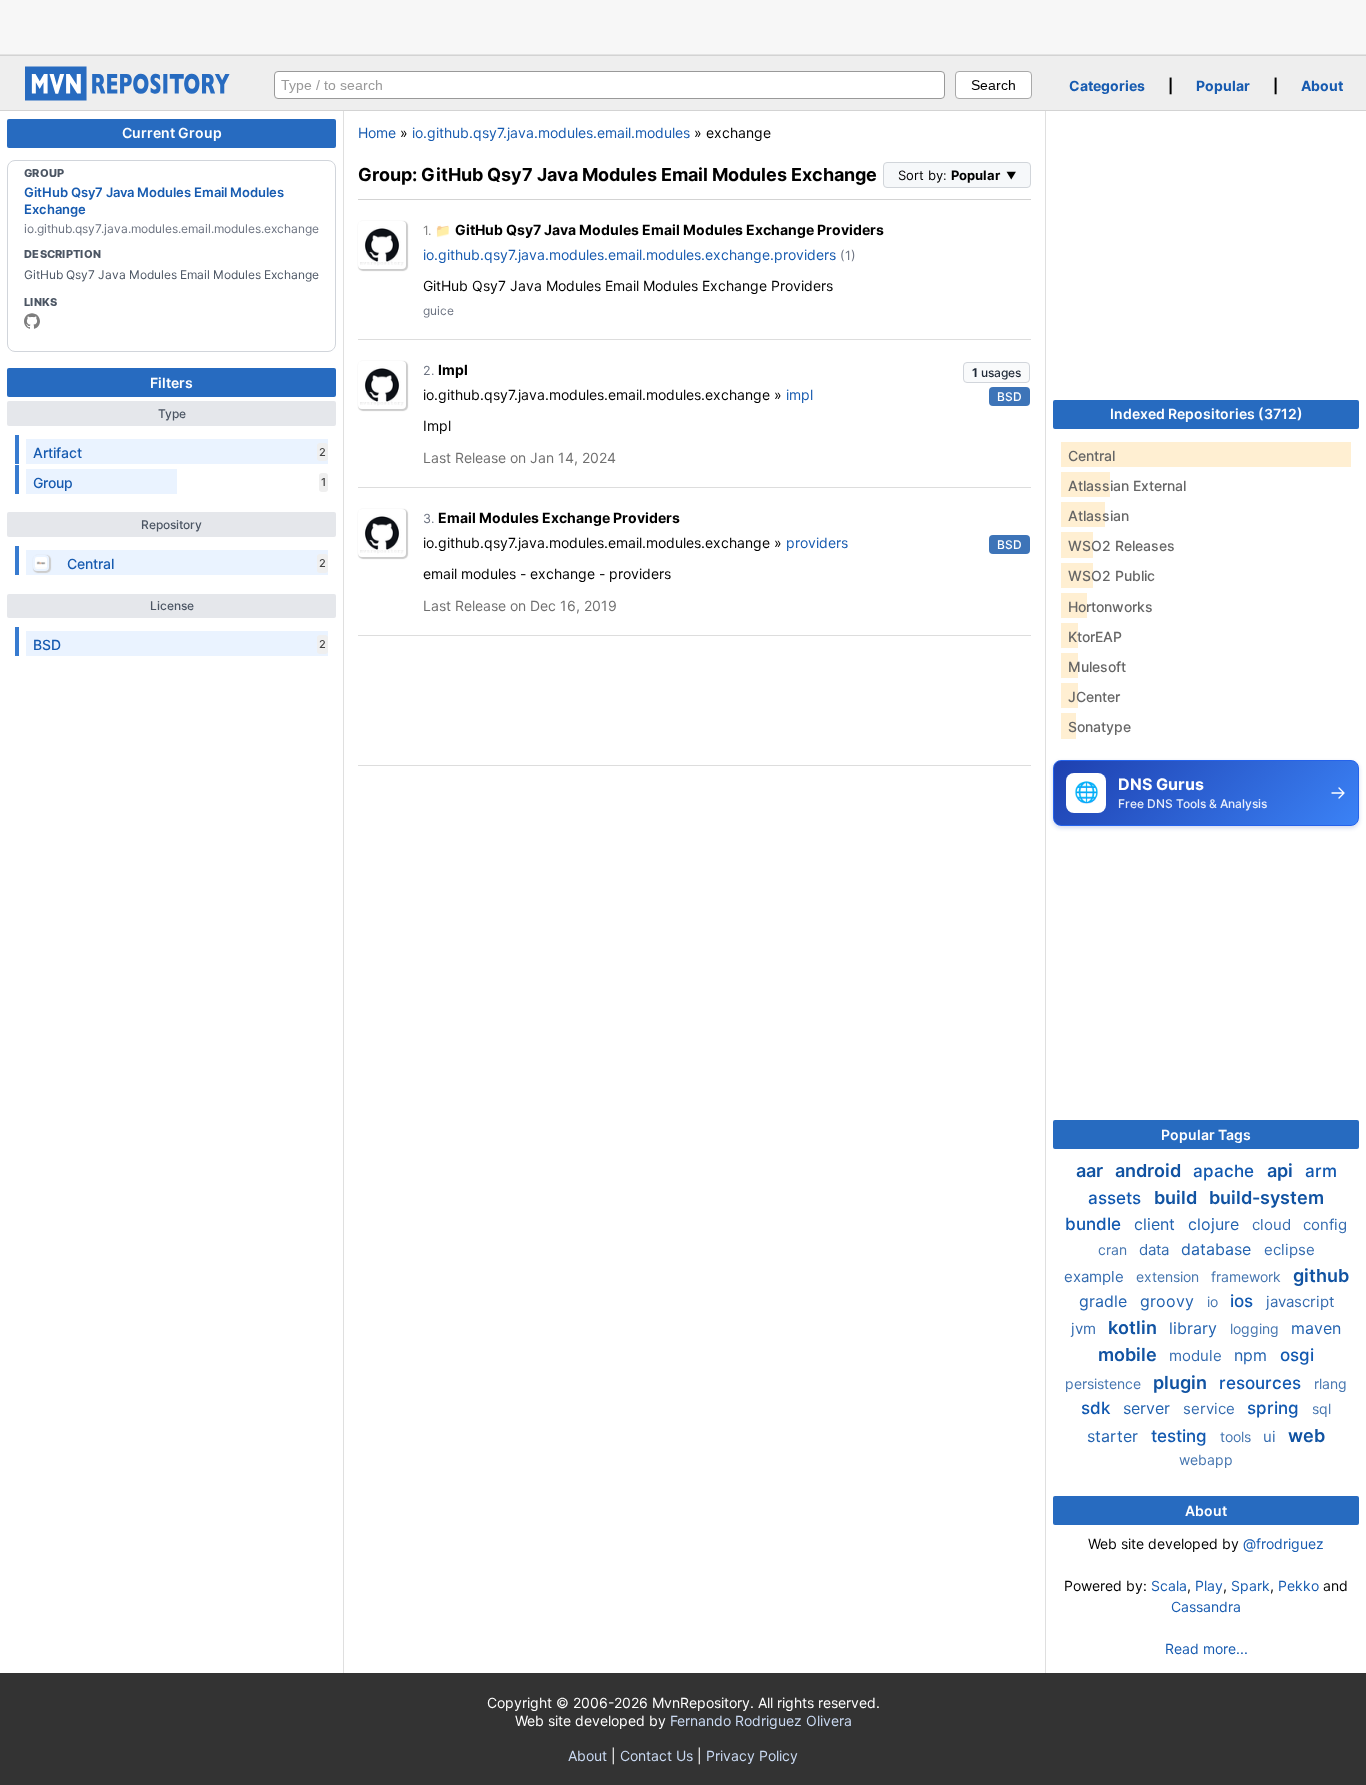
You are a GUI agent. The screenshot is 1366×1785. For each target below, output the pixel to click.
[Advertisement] (683, 25)
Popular (1223, 85)
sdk (1098, 1408)
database (1218, 1249)
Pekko (1298, 1585)
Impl (453, 369)
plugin (1182, 1382)
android (1150, 1170)
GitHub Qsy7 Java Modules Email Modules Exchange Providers (669, 229)
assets (1117, 1198)
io (1214, 1301)
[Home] (130, 95)
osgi (1297, 1355)
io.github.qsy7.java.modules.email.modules (551, 132)
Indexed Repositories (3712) (1206, 413)
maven (1316, 1328)
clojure (1216, 1224)
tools (1237, 1436)
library (1195, 1328)
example (1096, 1276)
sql (1321, 1408)
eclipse (1289, 1249)
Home (377, 132)
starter (1115, 1436)
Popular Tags (1206, 1134)
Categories (1107, 85)
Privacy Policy (752, 1755)
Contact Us (656, 1755)
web (1306, 1435)
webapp (1206, 1459)
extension (1169, 1276)
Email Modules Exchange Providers (559, 517)
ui (1271, 1436)
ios (1244, 1301)
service (1211, 1408)
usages (996, 372)
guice (438, 310)
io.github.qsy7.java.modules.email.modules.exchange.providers (629, 254)
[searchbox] (609, 85)
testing (1181, 1436)
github (1321, 1275)
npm (1253, 1355)
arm (1321, 1171)
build (1177, 1197)
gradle (1105, 1301)
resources (1262, 1383)
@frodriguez (1283, 1543)
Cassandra (1206, 1606)
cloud (1273, 1224)
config (1325, 1224)
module (1197, 1355)
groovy (1169, 1301)
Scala (1169, 1585)
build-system (1266, 1197)
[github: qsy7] (32, 321)
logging (1256, 1328)
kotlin (1134, 1327)
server (1149, 1408)
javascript (1300, 1301)
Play (1209, 1585)
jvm (1085, 1328)
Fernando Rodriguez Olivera (761, 1720)
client (1157, 1224)
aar (1091, 1170)
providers (817, 542)
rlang (1330, 1383)
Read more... (1206, 1648)
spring (1275, 1408)
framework (1248, 1276)
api (1282, 1170)
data (1156, 1249)
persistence (1105, 1383)
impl (799, 394)
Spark (1250, 1585)
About (1322, 85)
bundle (1095, 1224)
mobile (1129, 1354)
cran (1114, 1249)
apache (1226, 1171)
